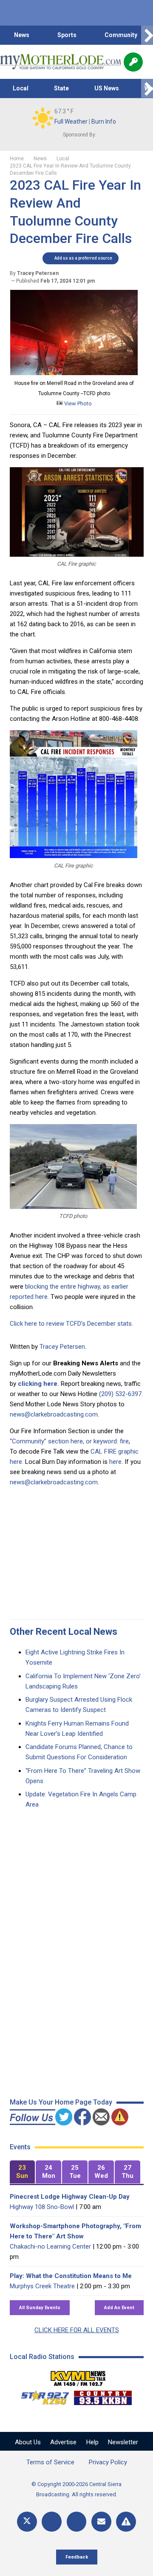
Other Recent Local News (64, 1632)
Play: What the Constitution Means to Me (71, 2276)
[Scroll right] (147, 35)
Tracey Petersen (62, 1347)
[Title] (126, 2522)
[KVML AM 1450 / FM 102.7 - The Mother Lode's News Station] (78, 2376)
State (61, 88)
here (115, 1462)
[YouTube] (77, 2522)
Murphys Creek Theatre (42, 2286)
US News (107, 88)
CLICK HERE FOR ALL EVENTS (77, 2330)
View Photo (77, 403)
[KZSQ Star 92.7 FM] (41, 2396)
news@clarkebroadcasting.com (54, 1414)
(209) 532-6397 (120, 1394)
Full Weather (71, 121)
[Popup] (133, 62)
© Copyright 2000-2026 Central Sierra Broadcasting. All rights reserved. (76, 2489)
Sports (67, 35)
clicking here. (38, 1384)
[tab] (23, 2172)
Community (121, 35)
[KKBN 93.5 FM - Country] (103, 2396)
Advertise (63, 2442)
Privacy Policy (108, 2462)
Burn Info (104, 121)
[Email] (101, 2522)
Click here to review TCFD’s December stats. (71, 1324)
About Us (28, 2442)
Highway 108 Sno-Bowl (42, 2207)
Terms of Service (50, 2462)
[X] (27, 2522)
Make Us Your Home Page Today (61, 2102)
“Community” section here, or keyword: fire (69, 1441)
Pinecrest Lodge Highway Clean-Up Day (70, 2197)
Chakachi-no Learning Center (50, 2246)
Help (92, 2442)
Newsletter (123, 2442)
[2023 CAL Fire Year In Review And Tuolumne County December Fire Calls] (74, 373)
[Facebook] (52, 2522)
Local (21, 88)
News (22, 35)
